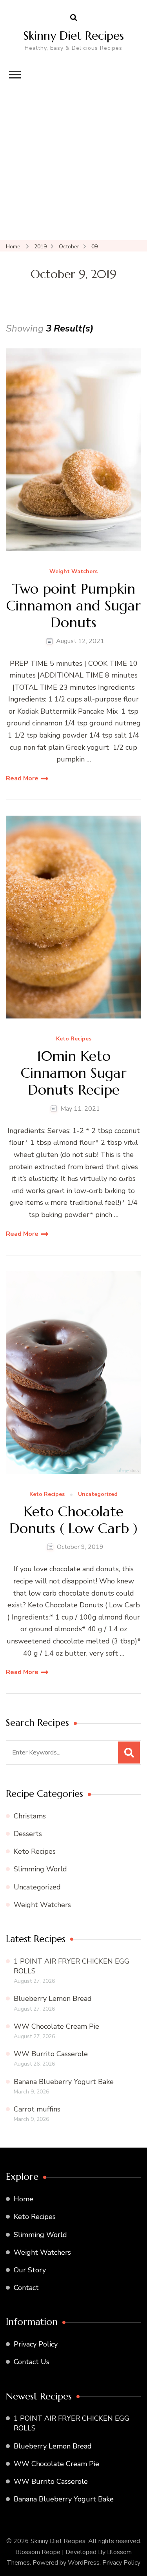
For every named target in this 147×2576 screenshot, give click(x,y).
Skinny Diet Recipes (73, 36)
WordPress (84, 2563)
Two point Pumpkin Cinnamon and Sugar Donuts (73, 606)
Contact (26, 2288)
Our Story (30, 2270)
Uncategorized (98, 1495)
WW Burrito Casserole (51, 2054)
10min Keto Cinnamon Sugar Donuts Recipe (74, 1073)
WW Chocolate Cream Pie (56, 2026)
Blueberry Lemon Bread (53, 1998)
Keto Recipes (74, 1039)
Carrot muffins (37, 2109)
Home (24, 2199)
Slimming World (40, 1869)
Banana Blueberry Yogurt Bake (64, 2082)
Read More (22, 778)
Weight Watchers (73, 572)
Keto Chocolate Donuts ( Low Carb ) (73, 1520)
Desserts (28, 1834)
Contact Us (32, 2362)
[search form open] (74, 18)
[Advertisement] (73, 163)
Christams (30, 1816)
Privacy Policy (36, 2344)
